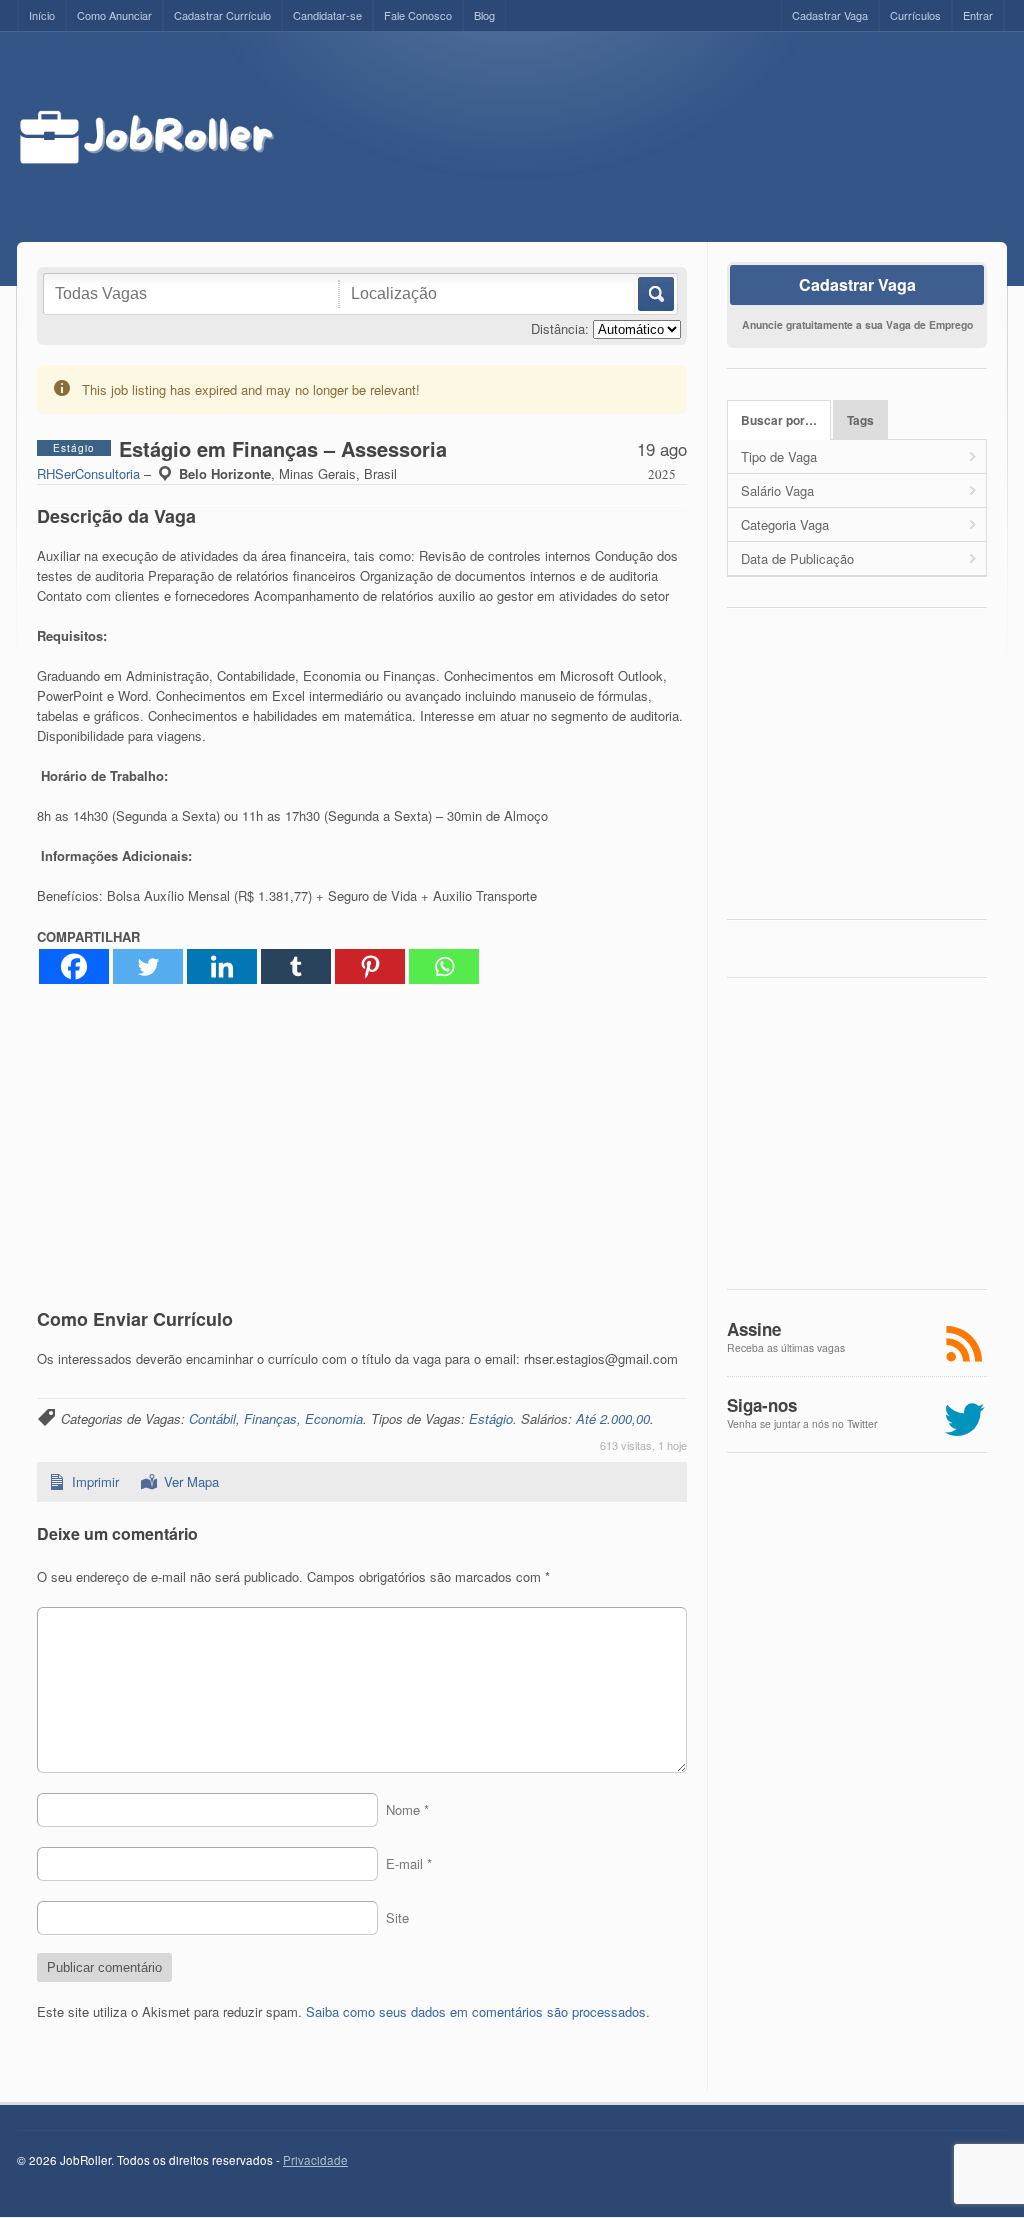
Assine (754, 1329)
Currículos (915, 15)
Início (42, 15)
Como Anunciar (114, 15)
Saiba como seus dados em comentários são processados (476, 2011)
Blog (484, 15)
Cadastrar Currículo (222, 15)
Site (397, 1917)
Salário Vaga (777, 490)
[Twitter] (148, 966)
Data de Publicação (797, 558)
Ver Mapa (191, 1481)
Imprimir (95, 1481)
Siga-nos (762, 1405)
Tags (860, 420)
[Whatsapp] (444, 966)
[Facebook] (74, 966)
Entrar (978, 15)
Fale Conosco (418, 15)
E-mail (409, 1863)
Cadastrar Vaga (830, 15)
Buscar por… (779, 420)
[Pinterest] (370, 966)
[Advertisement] (659, 137)
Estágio (491, 1418)
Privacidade (315, 2160)
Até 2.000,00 (613, 1418)
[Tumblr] (296, 966)
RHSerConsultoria (88, 473)
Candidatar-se (327, 15)
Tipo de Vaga (779, 456)
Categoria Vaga (785, 524)
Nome (407, 1809)
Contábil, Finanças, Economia (276, 1418)
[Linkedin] (222, 966)
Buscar (654, 294)
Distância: (560, 328)
